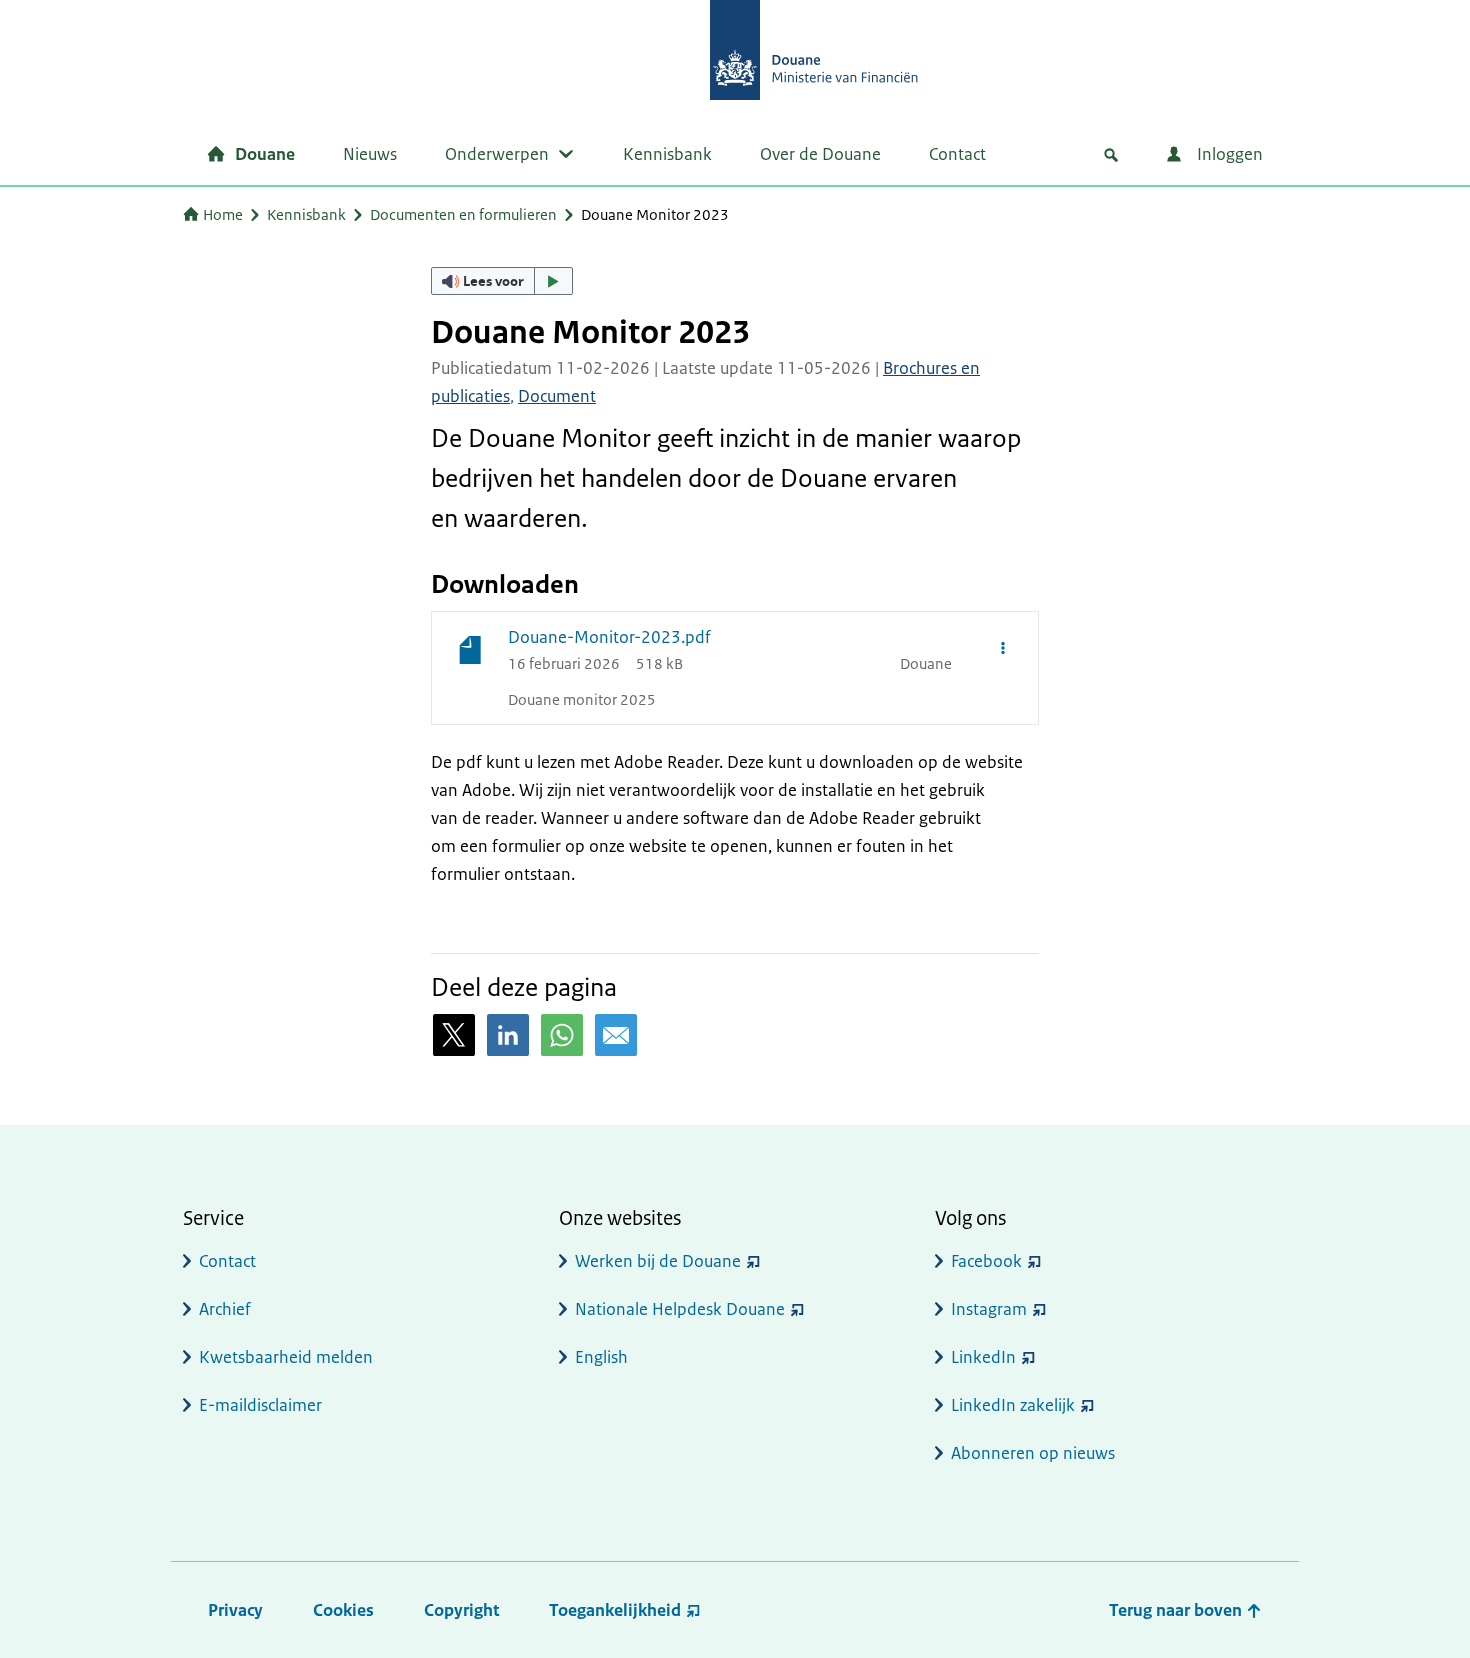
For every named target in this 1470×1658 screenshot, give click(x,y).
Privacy (235, 1610)
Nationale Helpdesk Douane (680, 1309)
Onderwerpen (497, 154)
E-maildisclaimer (260, 1405)
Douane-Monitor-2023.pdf (609, 637)
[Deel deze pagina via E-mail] (616, 1035)
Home (223, 214)
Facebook (986, 1261)
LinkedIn (983, 1357)
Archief (225, 1309)
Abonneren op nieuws (1033, 1453)
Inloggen (1228, 154)
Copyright (461, 1610)
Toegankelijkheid (615, 1610)
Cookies (343, 1610)
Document (557, 396)
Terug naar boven (1177, 1610)
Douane (265, 154)
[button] (502, 281)
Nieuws (370, 154)
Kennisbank (667, 154)
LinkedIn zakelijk (1013, 1405)
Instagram (989, 1309)
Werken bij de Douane (658, 1261)
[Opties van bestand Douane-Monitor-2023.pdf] (1003, 647)
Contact (957, 154)
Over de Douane (820, 154)
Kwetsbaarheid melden (286, 1357)
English (601, 1357)
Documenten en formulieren (463, 214)
